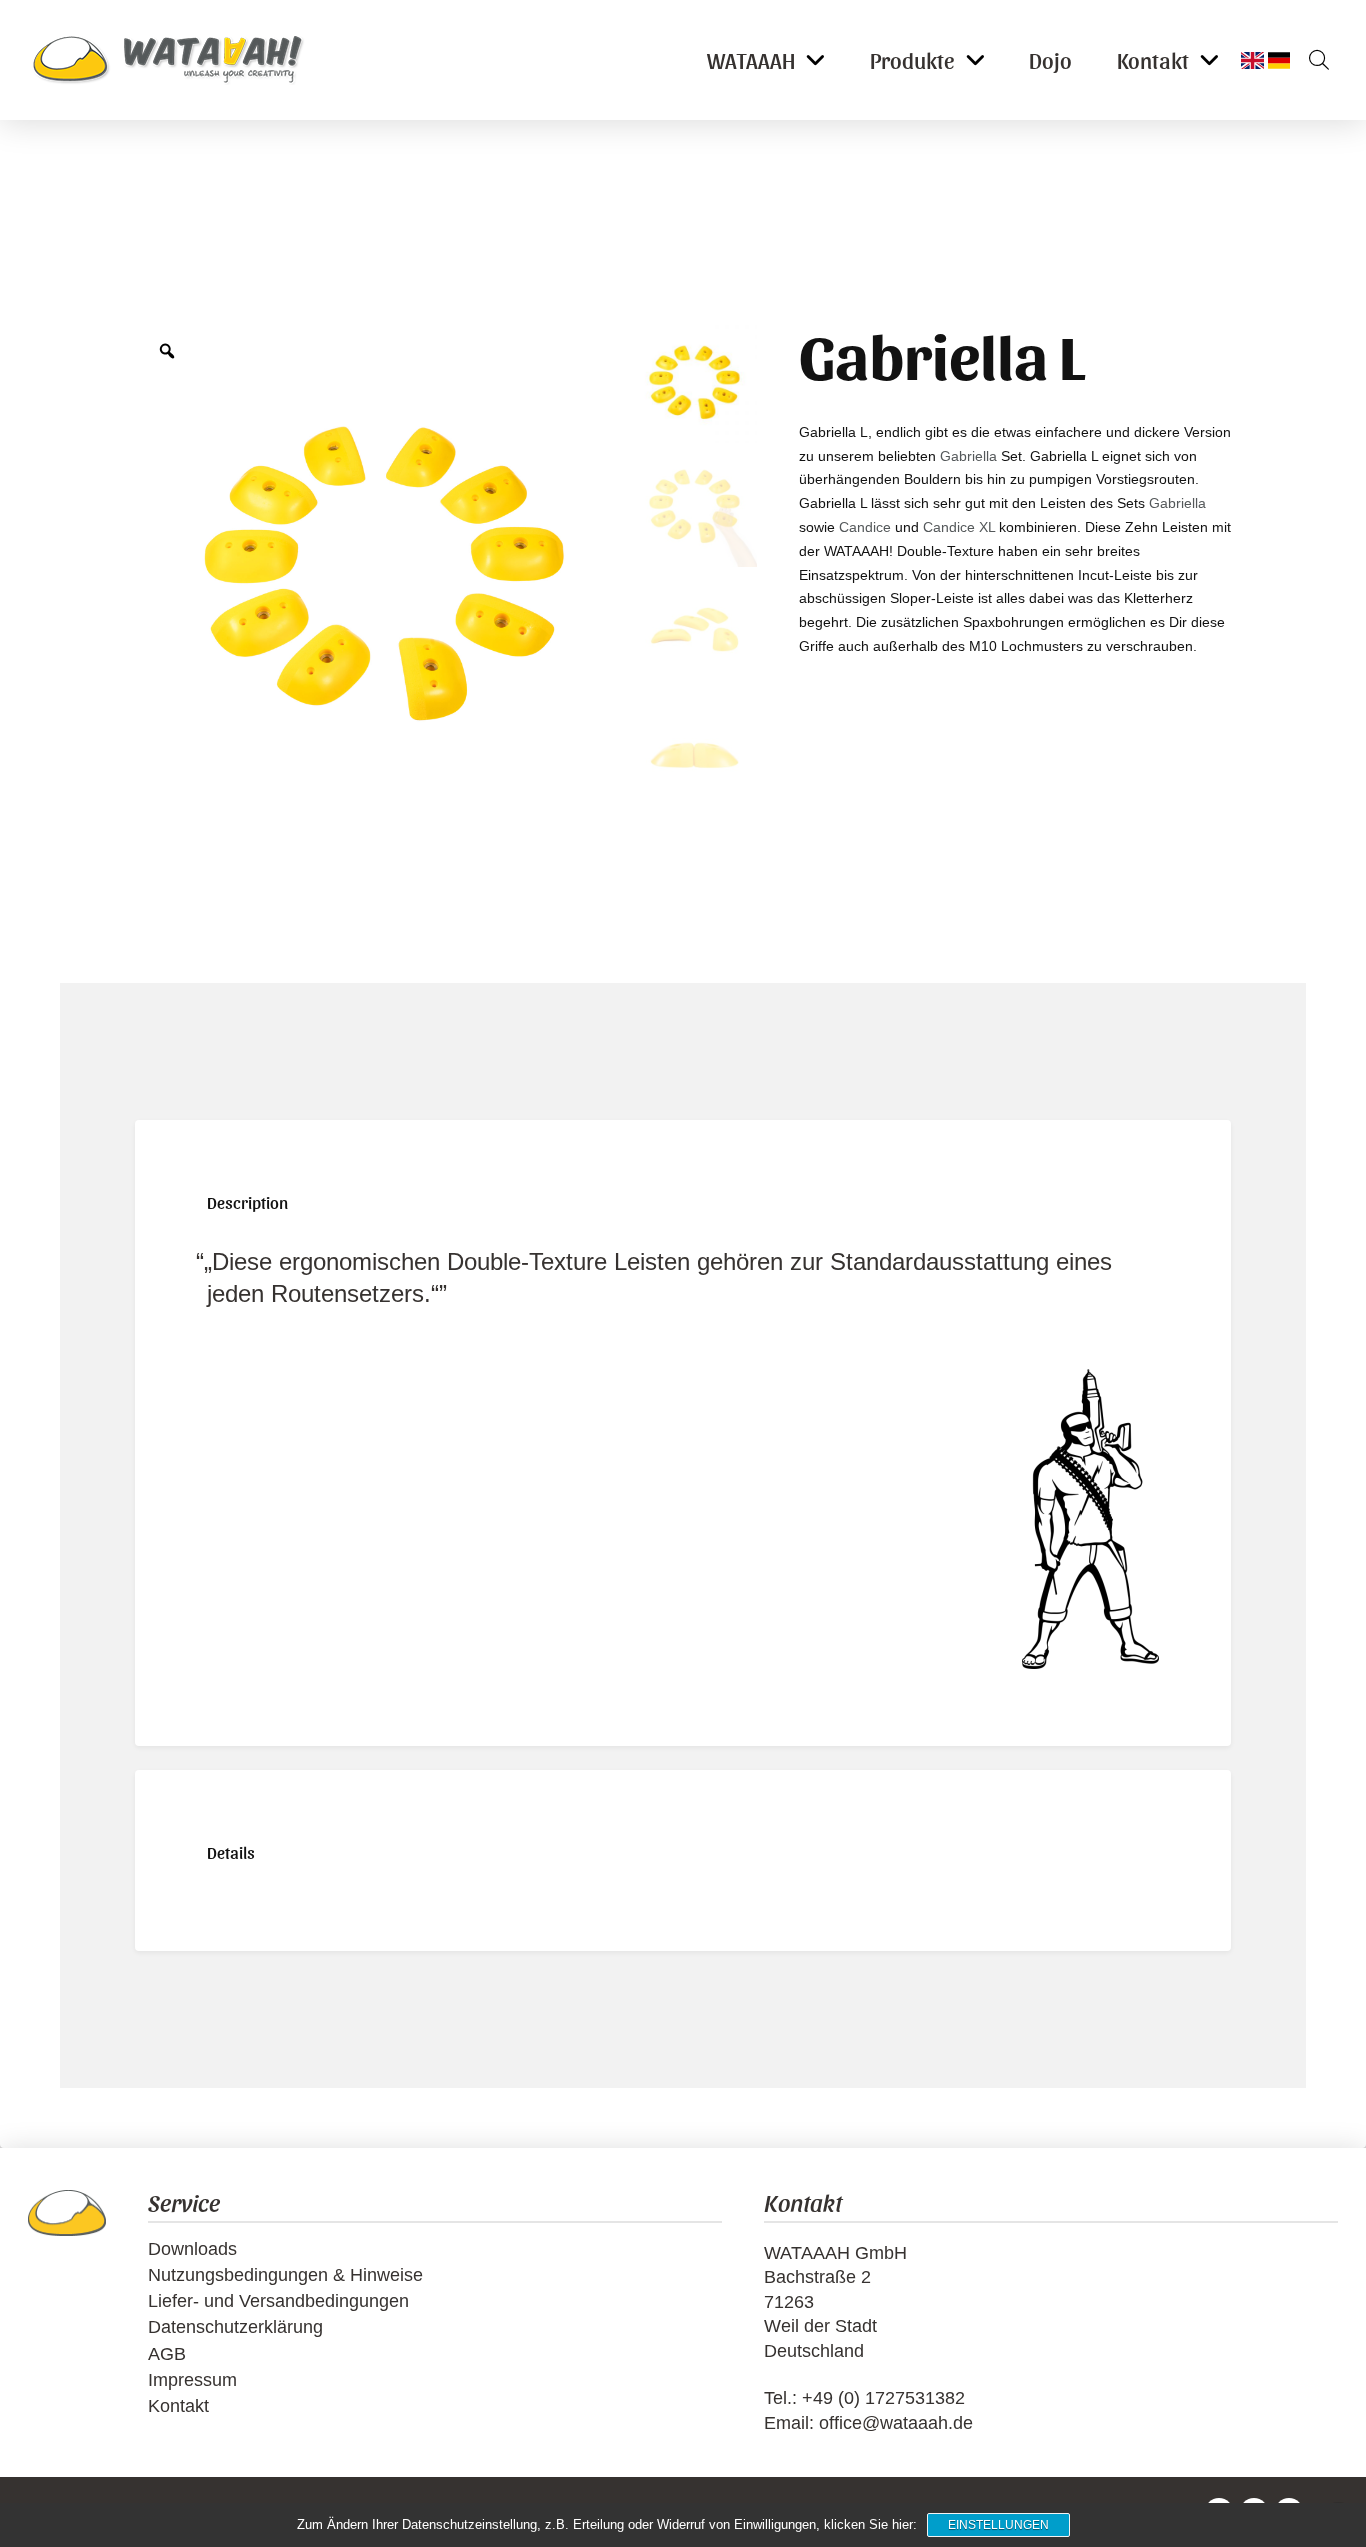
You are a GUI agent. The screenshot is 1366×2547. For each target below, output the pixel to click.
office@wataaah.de (896, 2423)
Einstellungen (998, 2525)
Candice (865, 527)
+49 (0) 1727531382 (883, 2398)
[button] (1312, 60)
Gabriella (968, 456)
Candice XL (959, 527)
